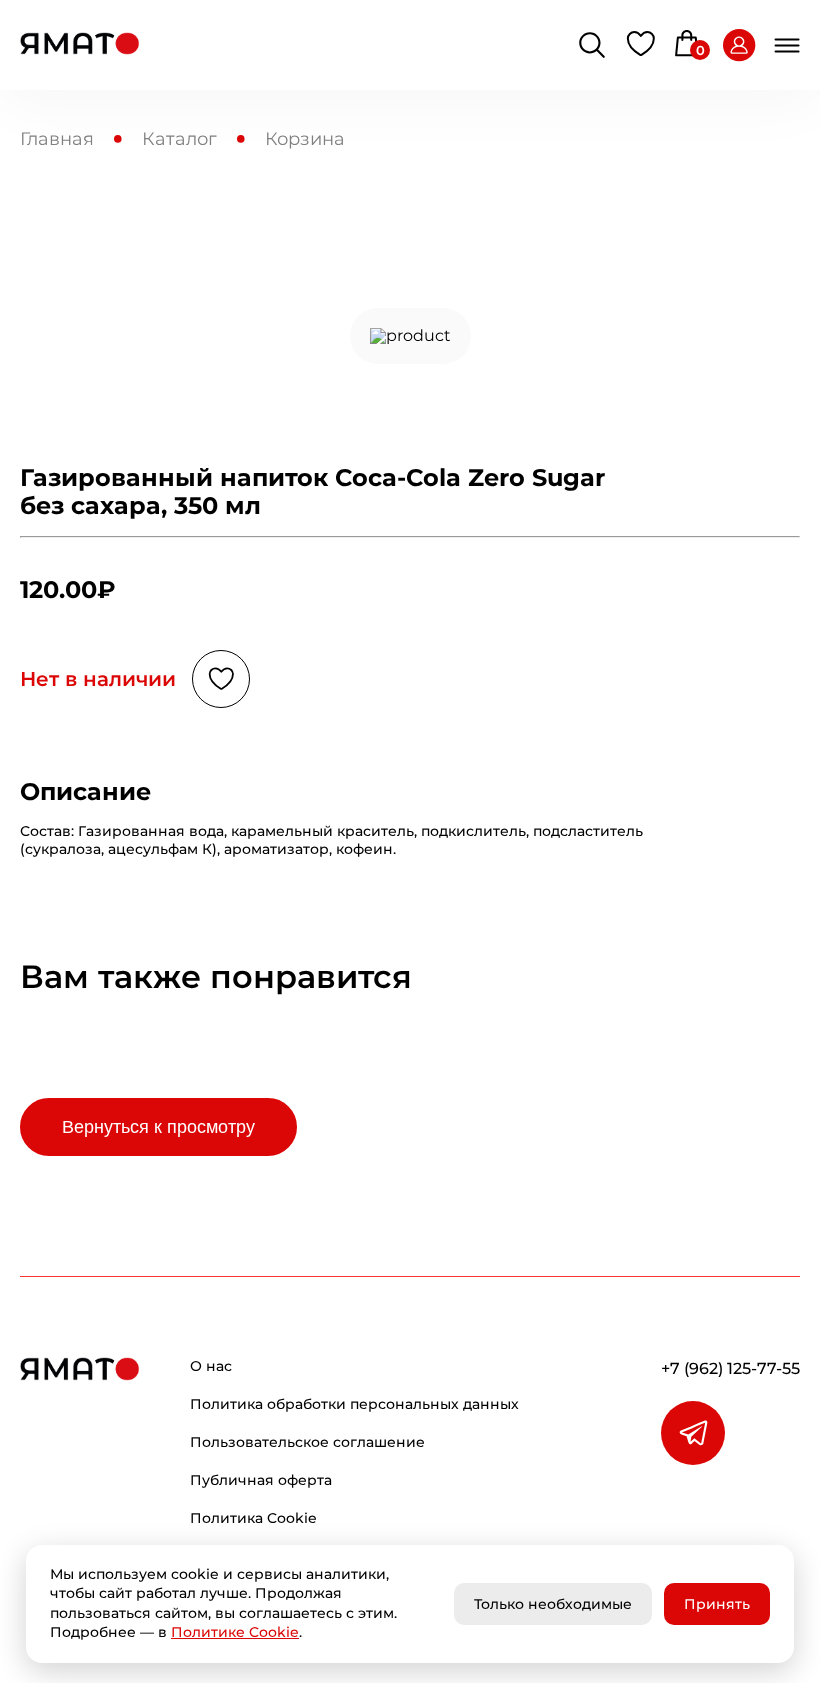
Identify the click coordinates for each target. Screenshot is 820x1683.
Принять (717, 1604)
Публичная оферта (261, 1480)
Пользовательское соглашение (307, 1442)
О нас (211, 1366)
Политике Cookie (235, 1632)
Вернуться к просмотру (158, 1127)
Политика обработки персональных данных (354, 1404)
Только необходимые (553, 1604)
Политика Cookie (253, 1518)
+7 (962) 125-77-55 (730, 1368)
